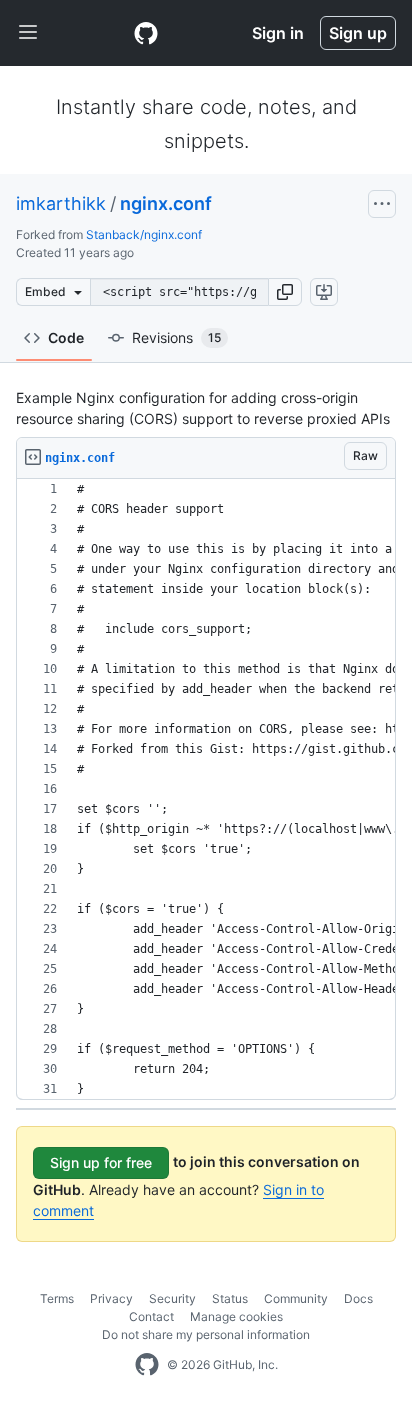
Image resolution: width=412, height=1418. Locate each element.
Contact (151, 1316)
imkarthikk (61, 203)
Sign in (278, 33)
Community (296, 1298)
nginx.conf (166, 203)
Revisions (176, 337)
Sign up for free (101, 1162)
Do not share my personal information (206, 1334)
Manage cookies (236, 1316)
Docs (358, 1298)
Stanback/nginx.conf (144, 234)
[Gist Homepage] (146, 33)
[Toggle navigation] (28, 33)
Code (66, 337)
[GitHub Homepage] (147, 1365)
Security (172, 1298)
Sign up (358, 33)
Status (230, 1298)
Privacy (111, 1298)
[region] (206, 789)
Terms (57, 1298)
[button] (285, 292)
